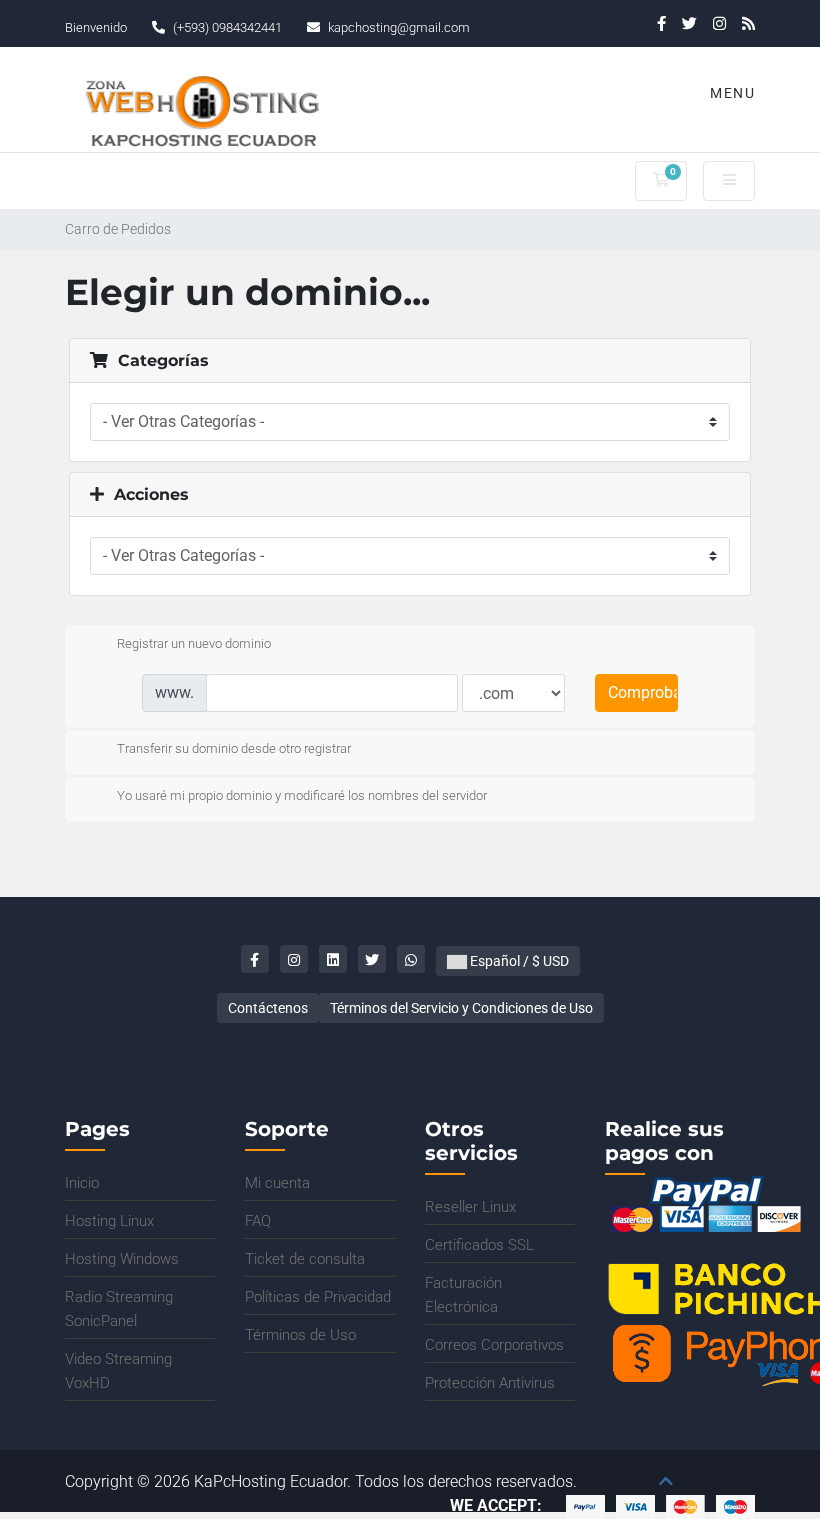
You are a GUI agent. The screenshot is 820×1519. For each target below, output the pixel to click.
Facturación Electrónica (463, 1295)
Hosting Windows (122, 1259)
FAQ (258, 1221)
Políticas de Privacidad (318, 1297)
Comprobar (643, 692)
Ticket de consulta (305, 1259)
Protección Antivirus (490, 1383)
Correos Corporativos (494, 1345)
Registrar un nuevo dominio (194, 643)
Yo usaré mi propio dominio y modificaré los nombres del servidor (302, 795)
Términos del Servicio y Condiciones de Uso (461, 1008)
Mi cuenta (277, 1183)
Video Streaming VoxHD (118, 1371)
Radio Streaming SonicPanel (119, 1309)
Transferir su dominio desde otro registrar (234, 748)
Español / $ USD (518, 961)
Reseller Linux (470, 1207)
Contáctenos (268, 1008)
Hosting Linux (109, 1221)
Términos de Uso (300, 1335)
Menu (730, 93)
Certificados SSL (479, 1245)
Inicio (82, 1183)
